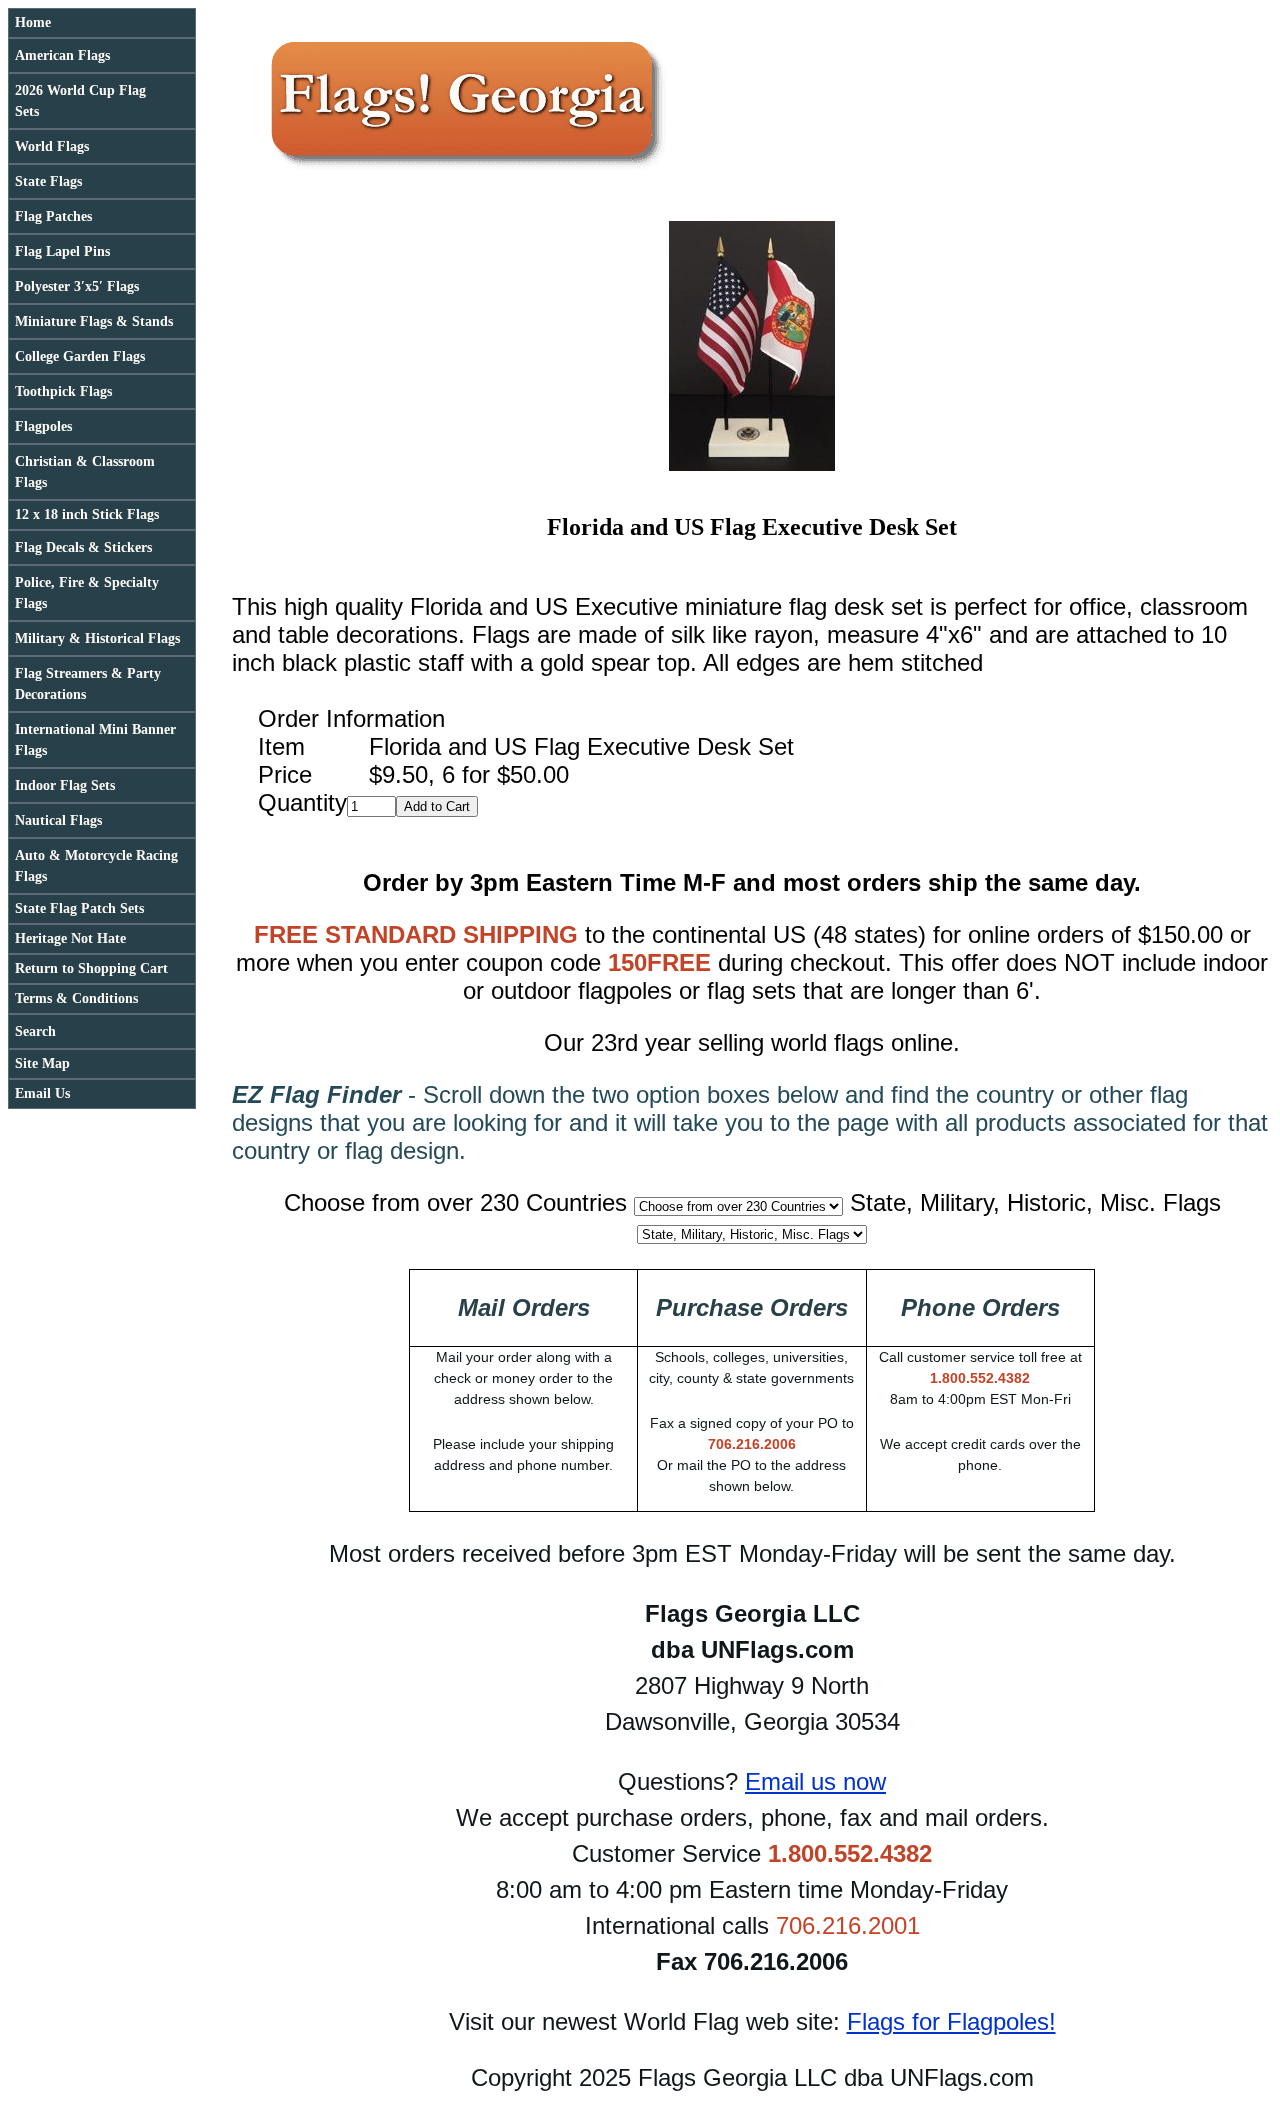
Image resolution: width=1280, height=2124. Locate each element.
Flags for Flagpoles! (951, 2021)
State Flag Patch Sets (79, 908)
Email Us (42, 1093)
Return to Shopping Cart (91, 968)
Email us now (815, 1781)
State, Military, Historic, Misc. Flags (1035, 1202)
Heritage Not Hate (70, 938)
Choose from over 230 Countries (455, 1202)
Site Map (42, 1063)
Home (33, 22)
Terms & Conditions (76, 998)
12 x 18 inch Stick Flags (87, 514)
